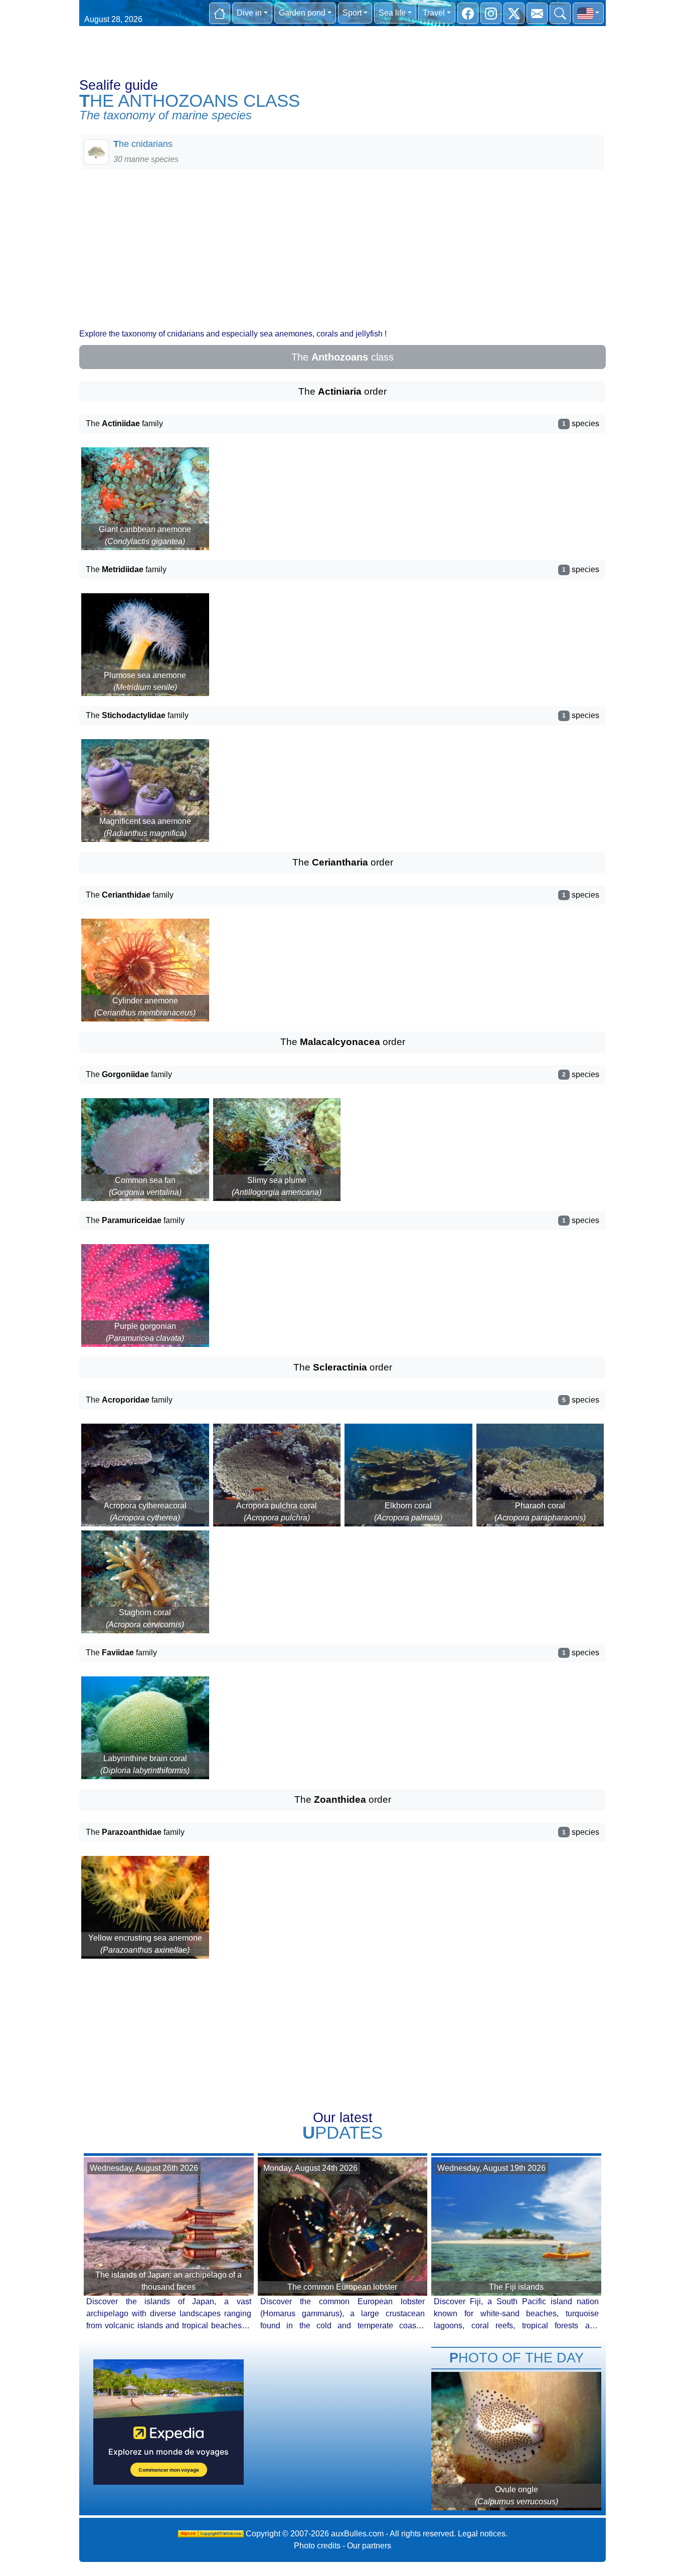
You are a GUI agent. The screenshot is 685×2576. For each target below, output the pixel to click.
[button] (588, 13)
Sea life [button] (392, 13)
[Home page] (220, 13)
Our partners (369, 2546)
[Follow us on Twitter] (514, 13)
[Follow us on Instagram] (491, 13)
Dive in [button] (249, 13)
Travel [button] (434, 13)
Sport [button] (352, 13)
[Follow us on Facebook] (468, 13)
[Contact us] (537, 13)
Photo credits (317, 2546)
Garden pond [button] (302, 13)
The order (342, 391)
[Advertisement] (342, 248)
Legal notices (482, 2534)
